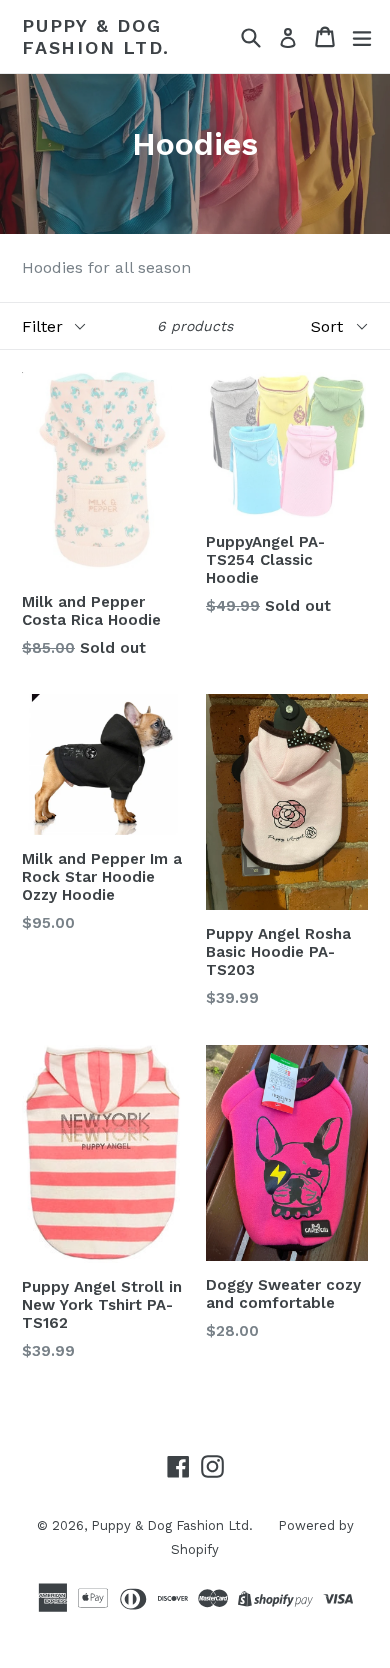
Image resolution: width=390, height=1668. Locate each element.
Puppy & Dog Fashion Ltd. (96, 36)
